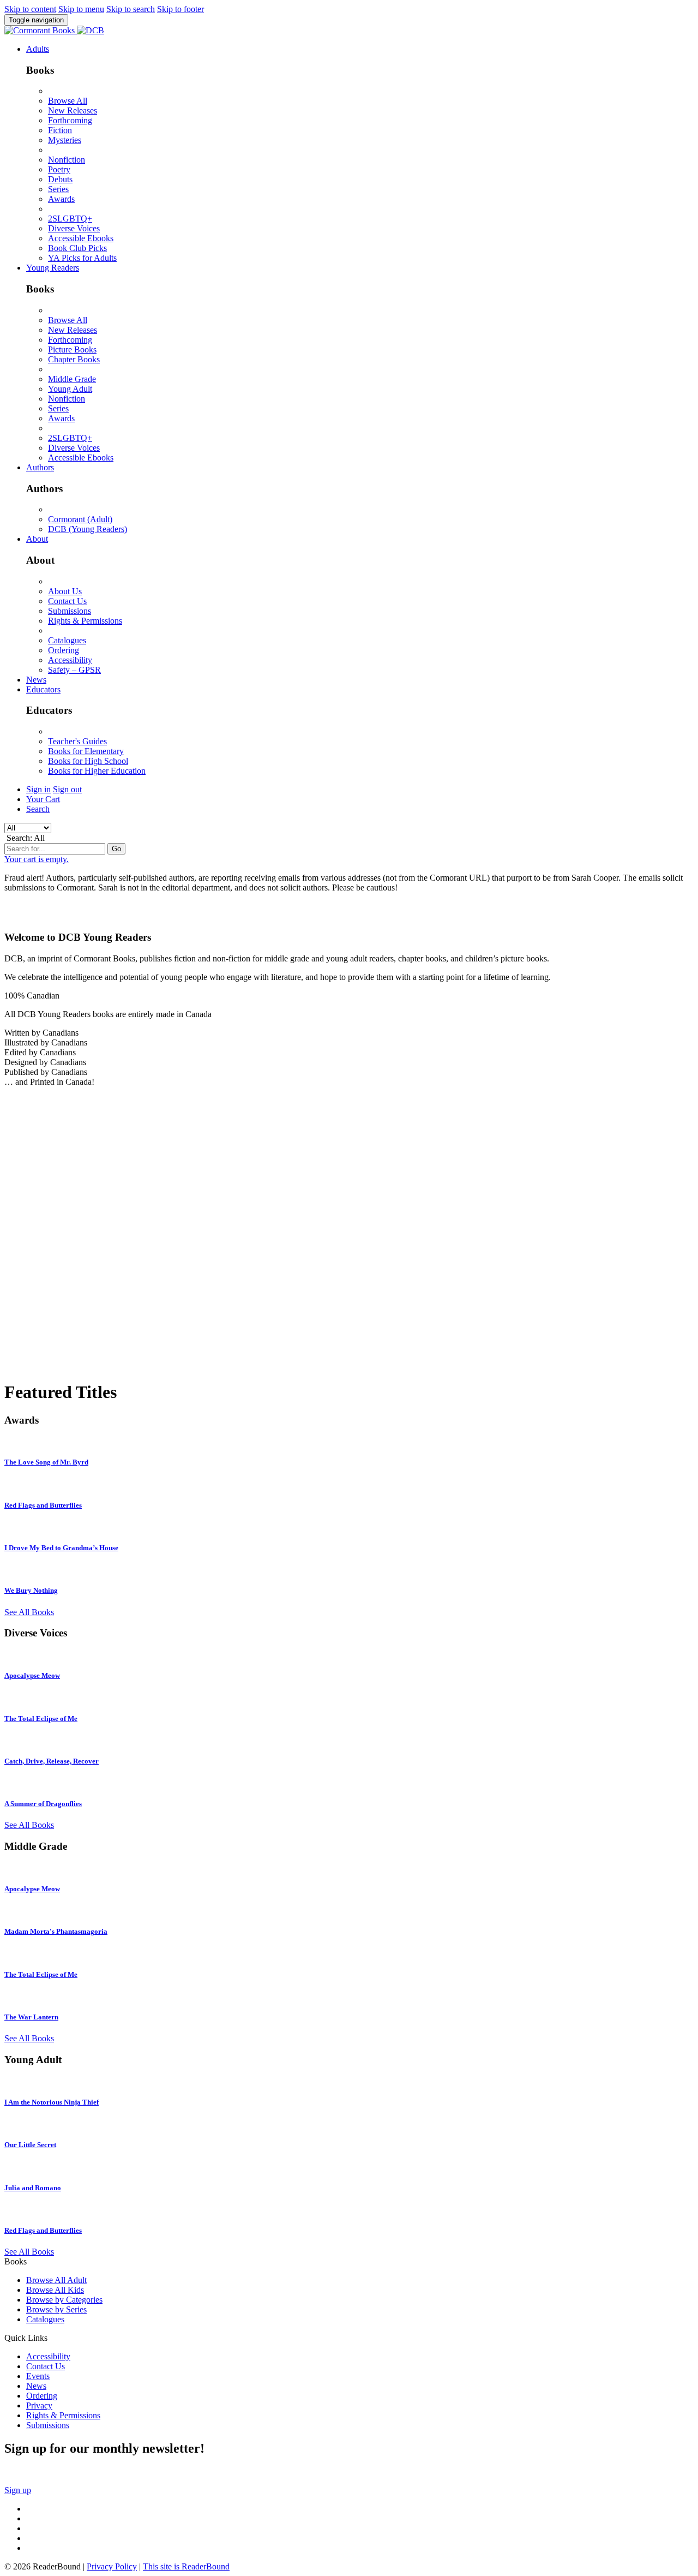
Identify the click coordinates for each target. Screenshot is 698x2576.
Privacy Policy (112, 2566)
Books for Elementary (86, 751)
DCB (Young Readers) (88, 529)
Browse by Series (56, 2309)
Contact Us (67, 601)
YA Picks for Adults (82, 258)
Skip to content (30, 9)
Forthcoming (70, 120)
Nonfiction (67, 160)
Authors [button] (40, 467)
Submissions (70, 611)
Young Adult (70, 389)
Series (58, 189)
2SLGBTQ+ (70, 219)
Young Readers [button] (53, 268)
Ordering (64, 650)
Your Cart (43, 799)
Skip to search (131, 9)
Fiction (60, 130)
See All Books (29, 1612)
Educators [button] (43, 689)
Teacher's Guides (77, 741)
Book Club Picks (77, 248)
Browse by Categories (64, 2300)
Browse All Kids (55, 2290)
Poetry (59, 169)
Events (38, 2376)
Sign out (67, 789)
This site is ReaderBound (186, 2566)
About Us (65, 591)
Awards (61, 199)
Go (116, 849)
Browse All (68, 101)
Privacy (39, 2405)
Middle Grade (72, 379)
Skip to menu (81, 9)
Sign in (38, 789)
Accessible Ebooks (81, 238)
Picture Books (72, 349)
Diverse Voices (74, 228)
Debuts (60, 179)
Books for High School (88, 761)
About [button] (37, 539)
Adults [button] (38, 49)
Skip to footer (180, 9)
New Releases (73, 110)
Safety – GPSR (74, 670)
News (36, 680)
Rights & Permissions (85, 621)
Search (38, 809)
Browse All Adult (56, 2280)
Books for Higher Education (97, 771)
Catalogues (67, 640)
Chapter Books (74, 359)
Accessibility (70, 660)
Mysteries (65, 140)
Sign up (18, 2490)
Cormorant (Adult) (80, 519)
